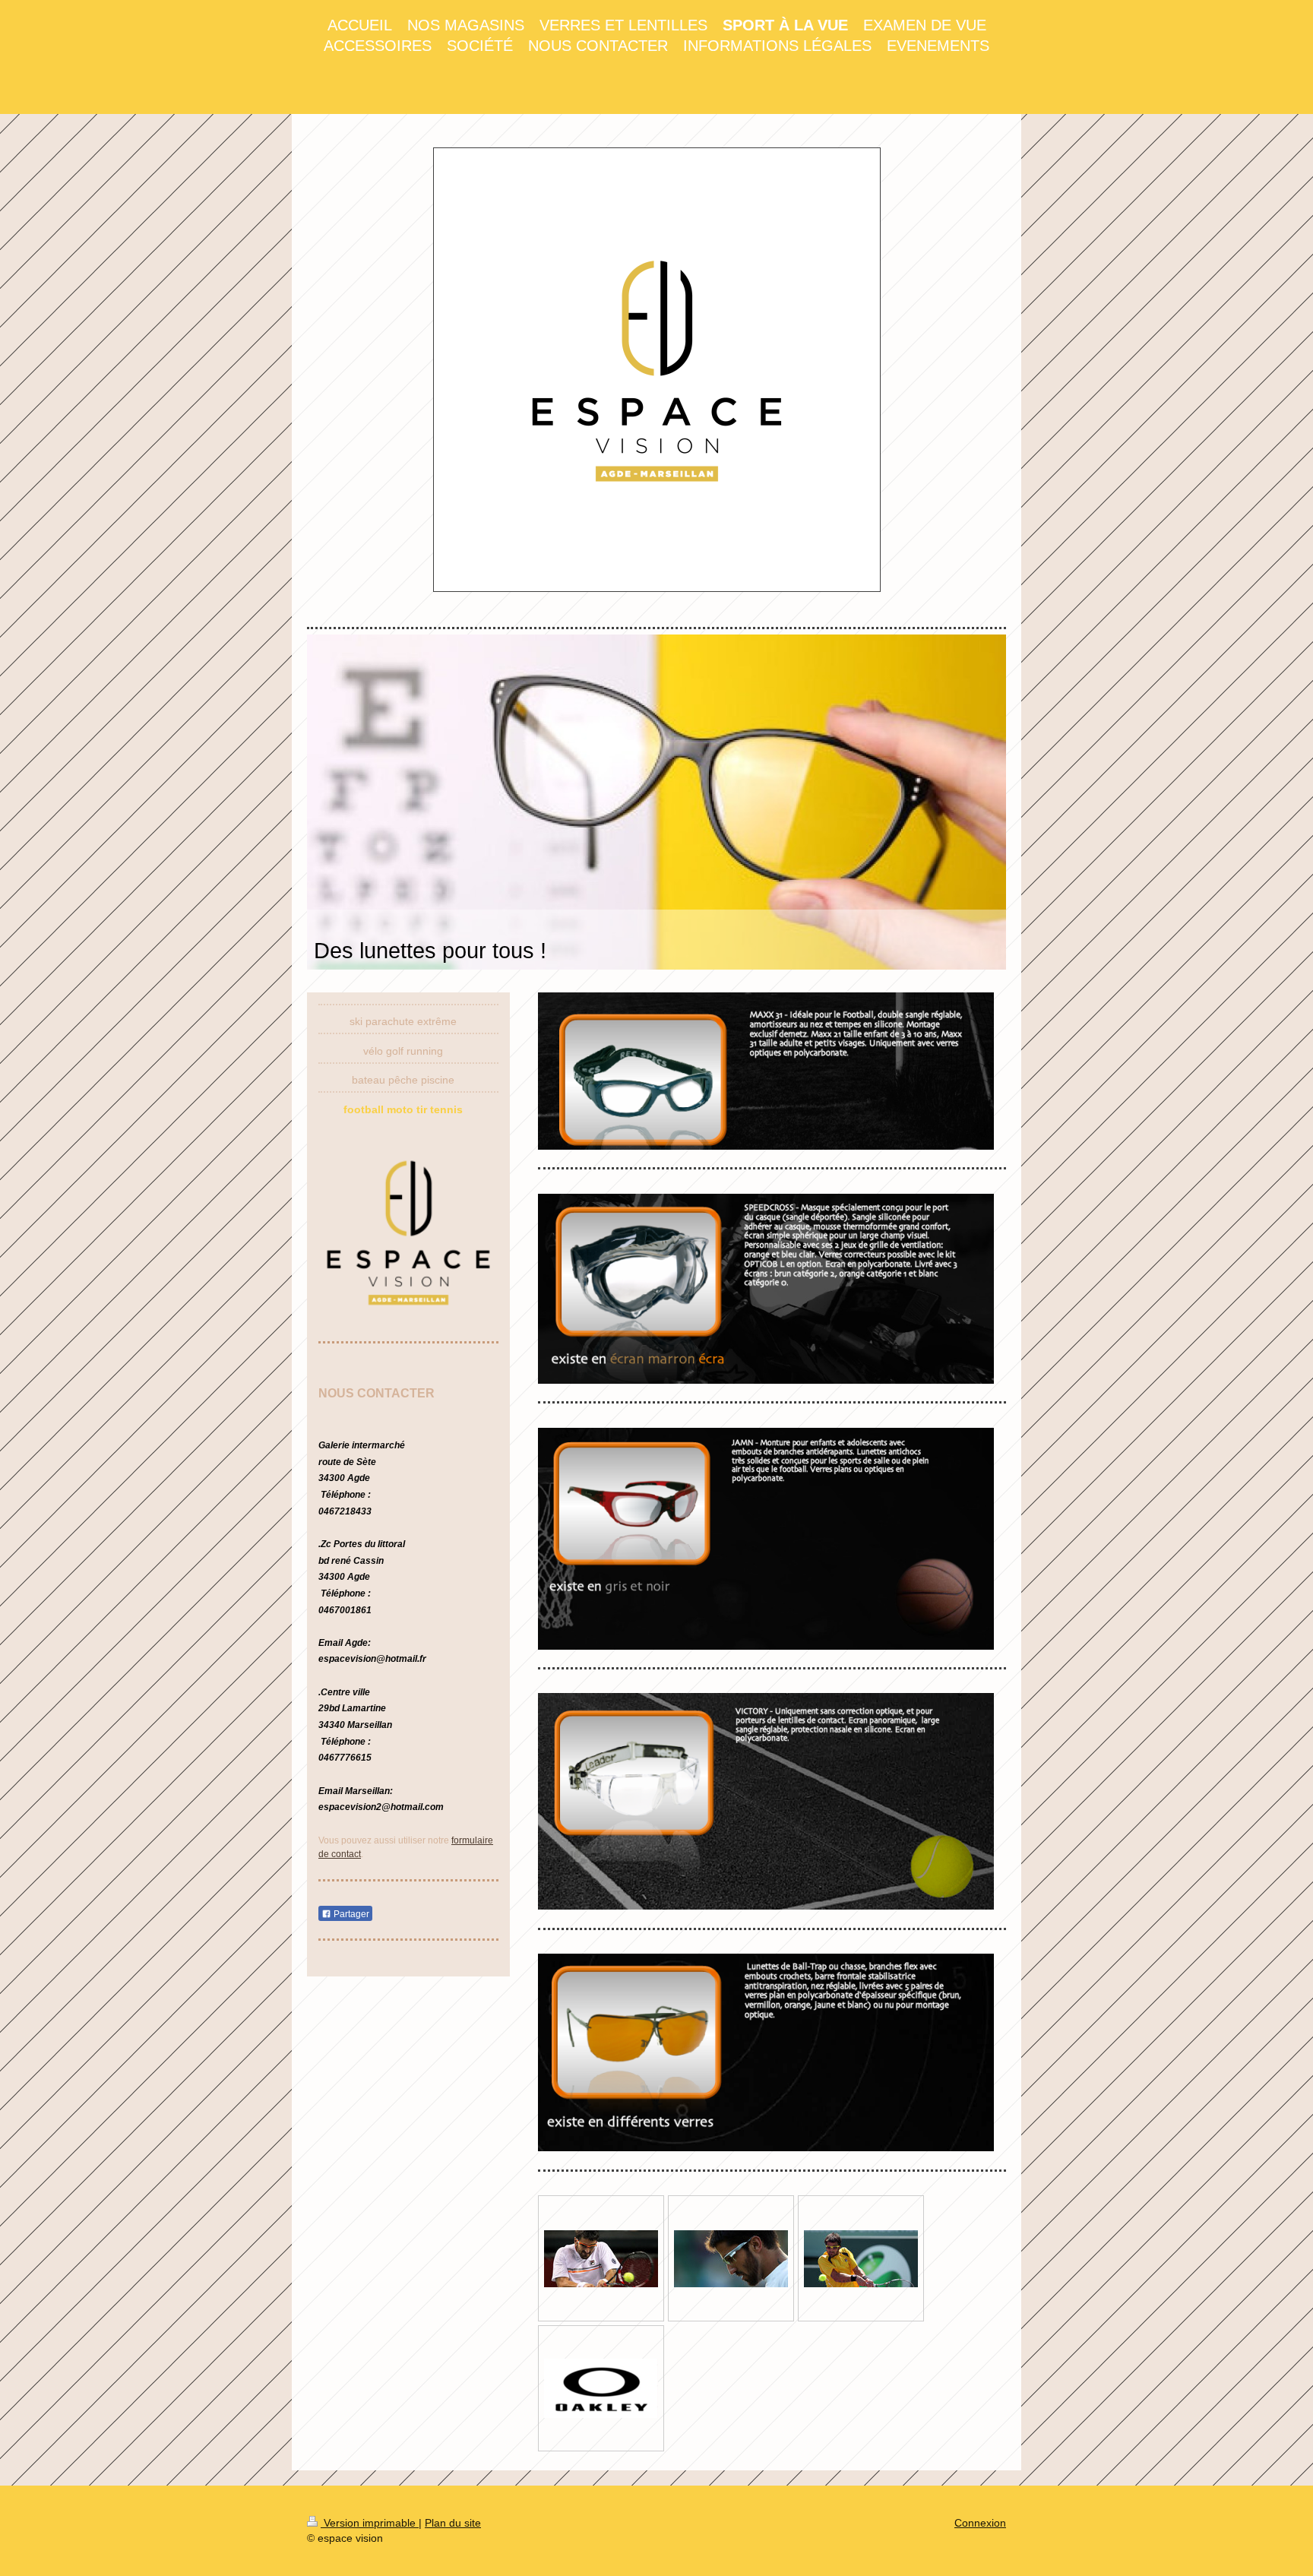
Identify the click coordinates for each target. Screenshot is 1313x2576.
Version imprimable (370, 2523)
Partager (350, 1914)
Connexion (980, 2523)
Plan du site (453, 2523)
